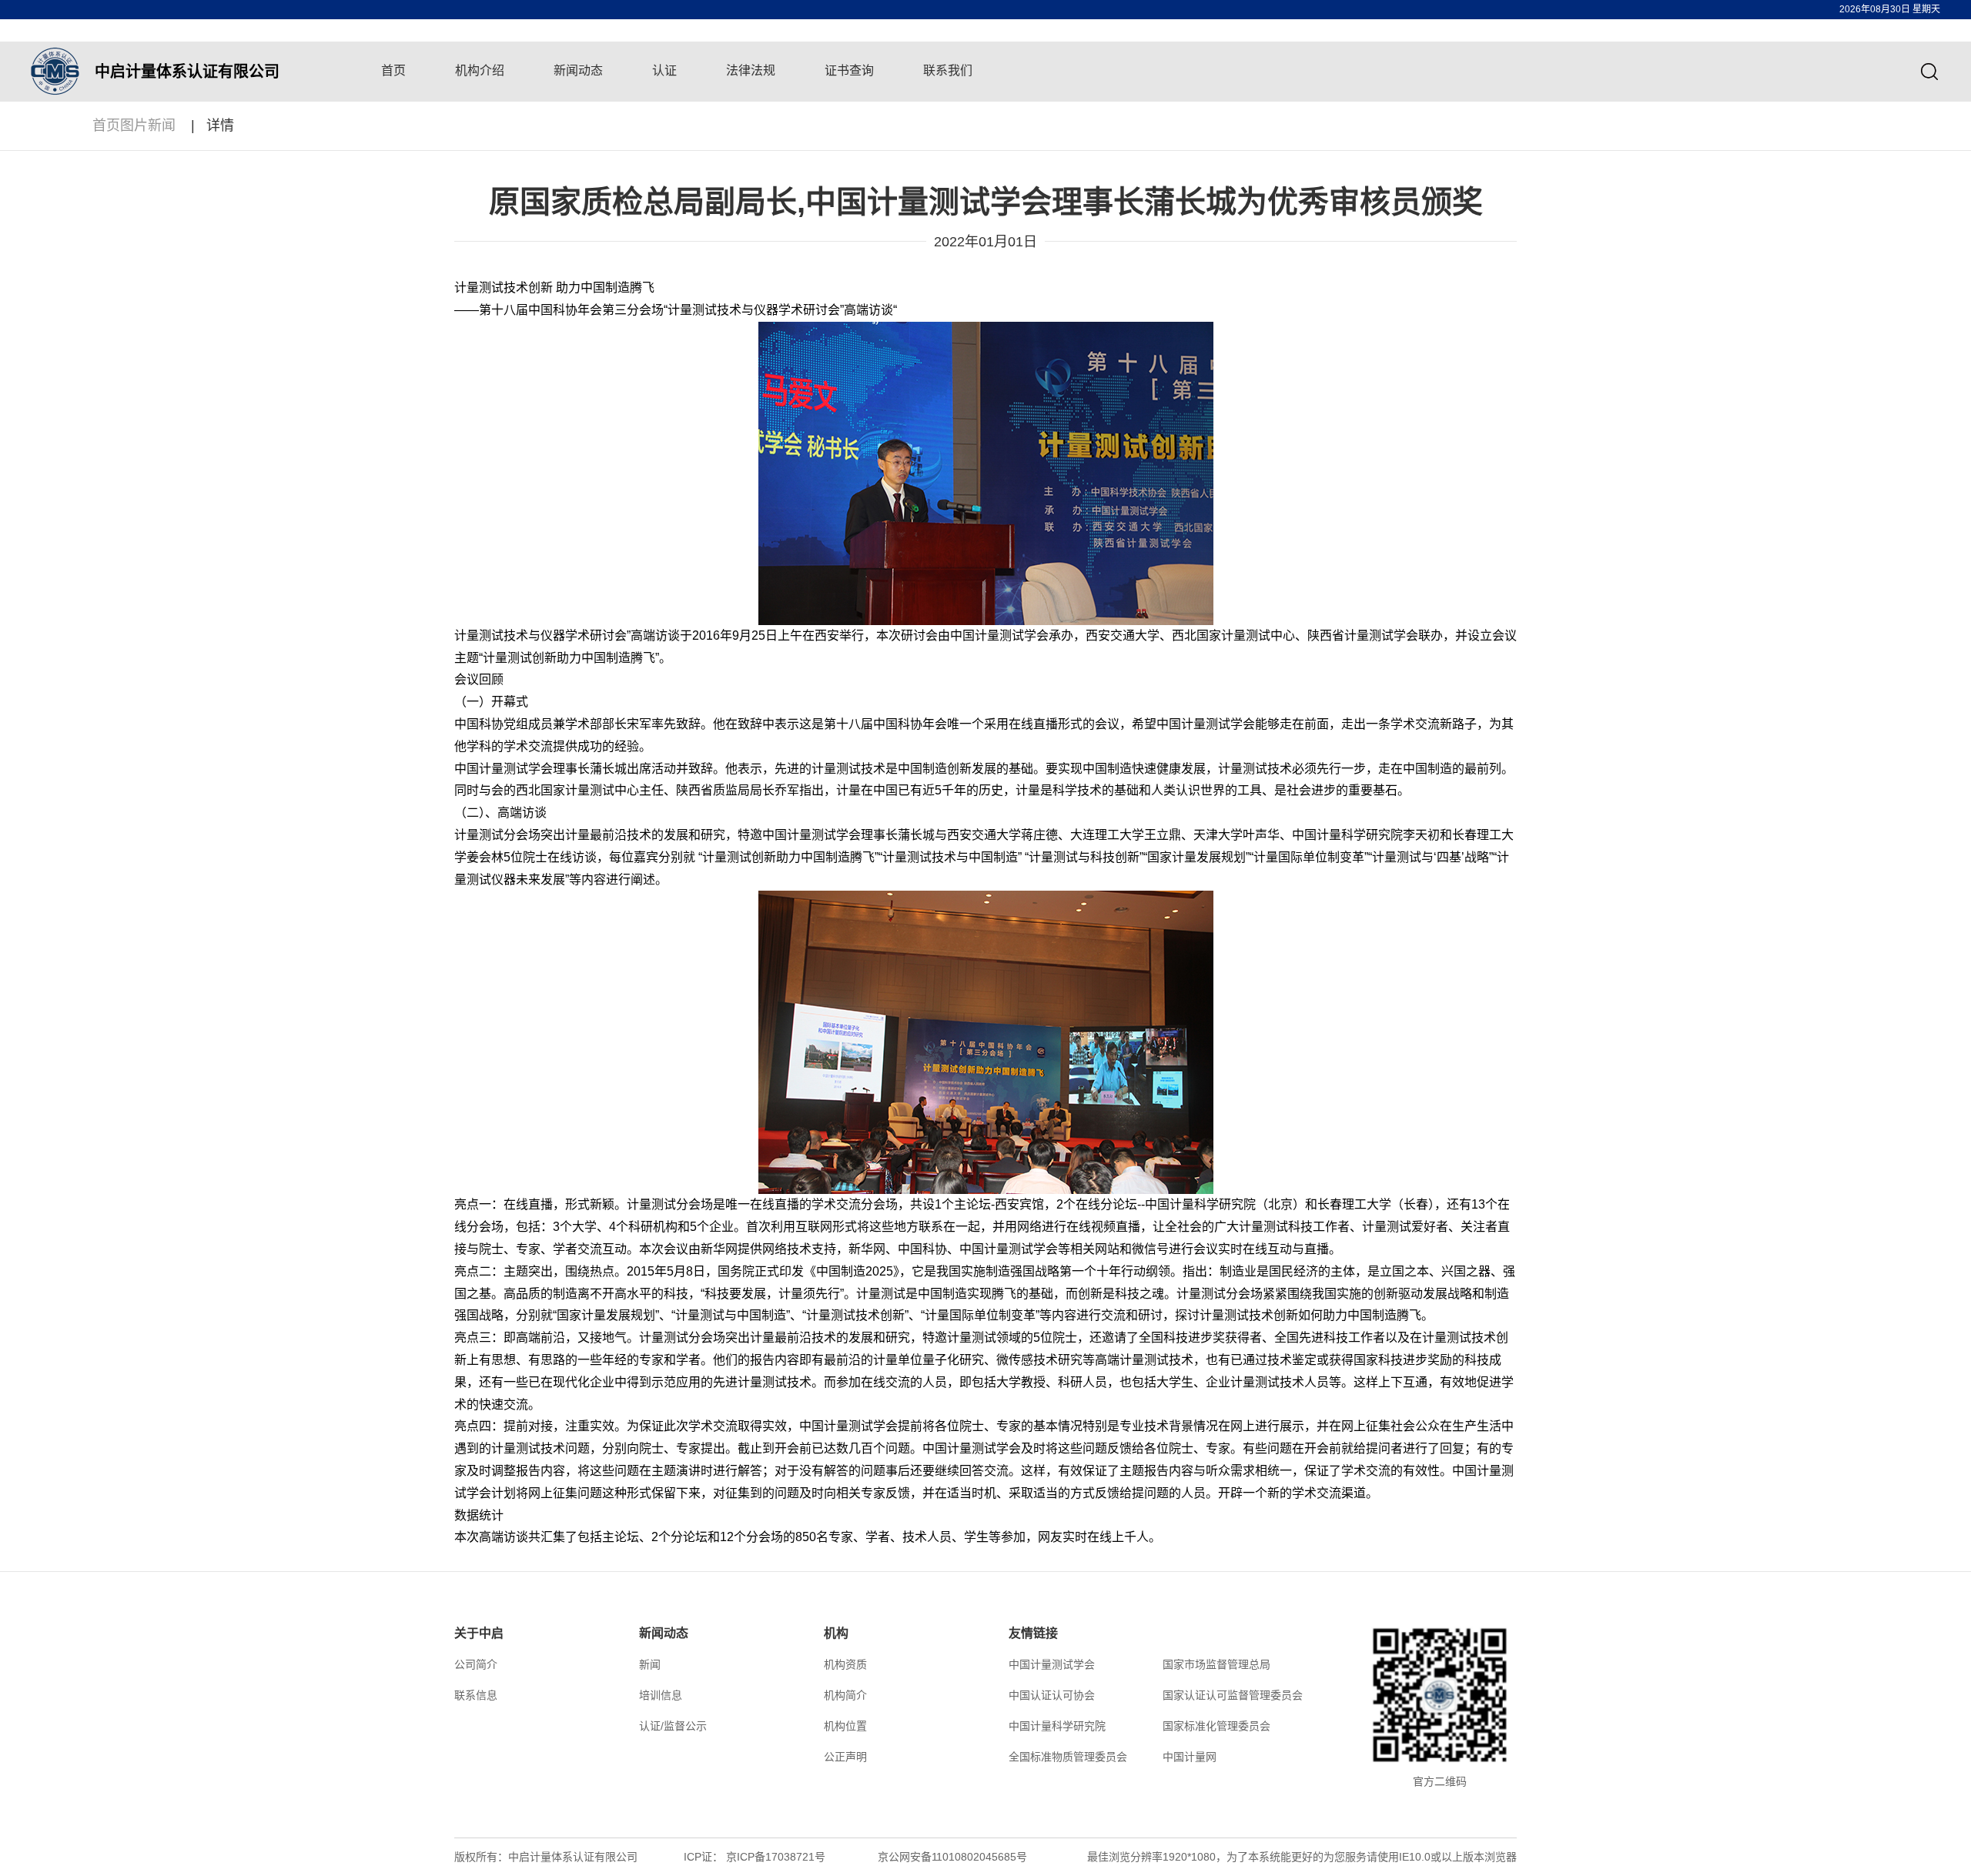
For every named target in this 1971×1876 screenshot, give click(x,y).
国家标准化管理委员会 (1216, 1726)
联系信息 (476, 1695)
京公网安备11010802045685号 (952, 1857)
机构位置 (845, 1726)
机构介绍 (480, 70)
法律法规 (751, 70)
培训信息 (661, 1695)
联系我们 (948, 70)
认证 (664, 70)
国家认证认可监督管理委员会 (1233, 1695)
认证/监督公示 (673, 1726)
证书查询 (849, 70)
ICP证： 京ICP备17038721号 (755, 1857)
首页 (393, 70)
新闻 (650, 1664)
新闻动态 (578, 70)
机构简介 (845, 1695)
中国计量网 (1190, 1757)
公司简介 (476, 1664)
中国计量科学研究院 (1057, 1726)
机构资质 (845, 1664)
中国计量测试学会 (1052, 1664)
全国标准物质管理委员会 (1068, 1757)
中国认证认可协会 (1052, 1695)
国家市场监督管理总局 (1216, 1664)
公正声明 (845, 1757)
